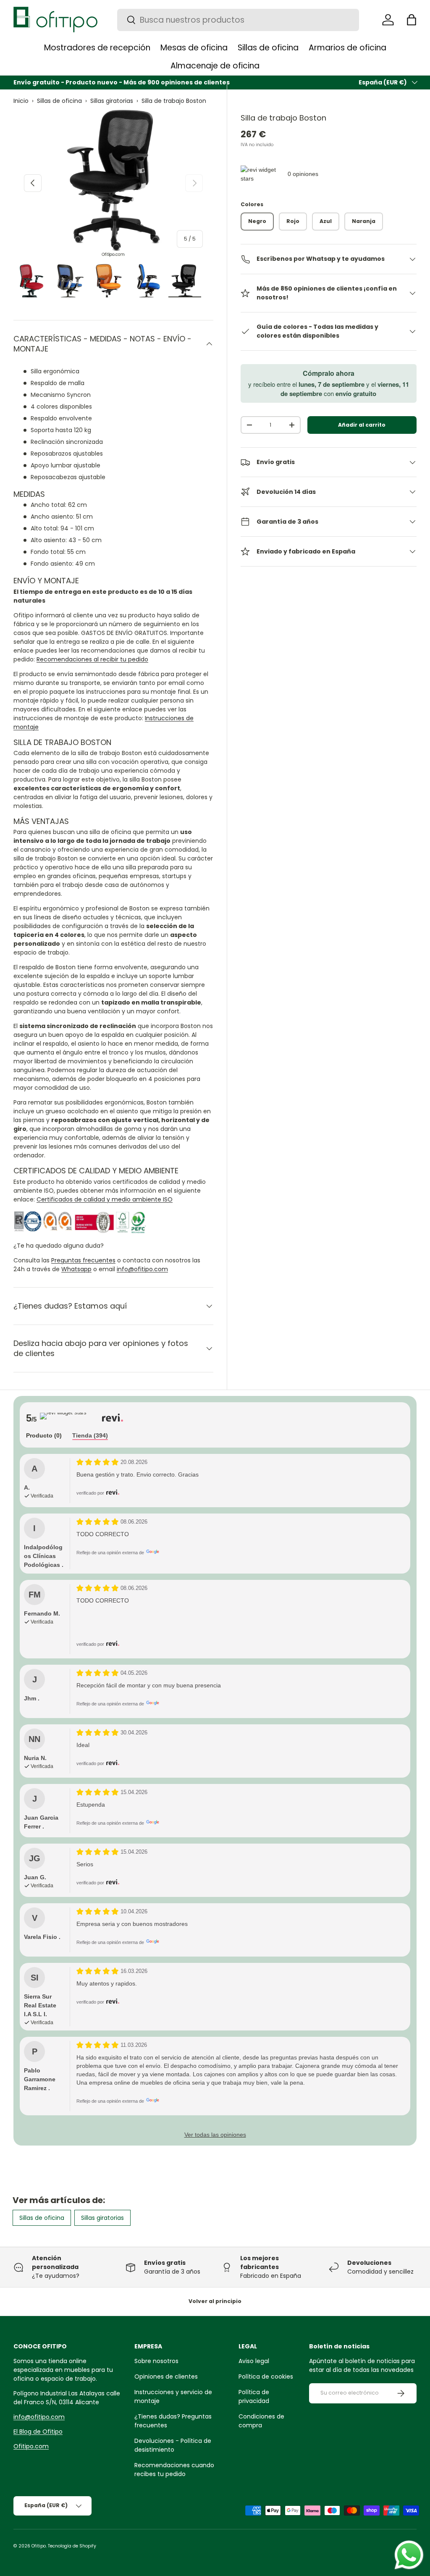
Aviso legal (254, 2361)
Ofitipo (39, 2546)
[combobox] (238, 20)
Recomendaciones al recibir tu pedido (92, 659)
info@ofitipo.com (142, 1269)
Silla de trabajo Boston (174, 101)
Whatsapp (76, 1269)
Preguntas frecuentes (83, 1260)
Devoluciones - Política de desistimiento (173, 2445)
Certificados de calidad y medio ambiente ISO (105, 1199)
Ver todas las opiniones (215, 2135)
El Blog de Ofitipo (38, 2432)
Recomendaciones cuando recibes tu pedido (174, 2470)
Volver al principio (215, 2301)
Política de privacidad (254, 2396)
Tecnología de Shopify (72, 2546)
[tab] (44, 1436)
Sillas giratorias (112, 101)
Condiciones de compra (261, 2421)
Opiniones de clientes (166, 2377)
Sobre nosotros (156, 2361)
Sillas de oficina (59, 101)
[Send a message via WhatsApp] (409, 2555)
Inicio (21, 101)
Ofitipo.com (31, 2446)
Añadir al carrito (362, 425)
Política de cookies (266, 2377)
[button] (412, 20)
